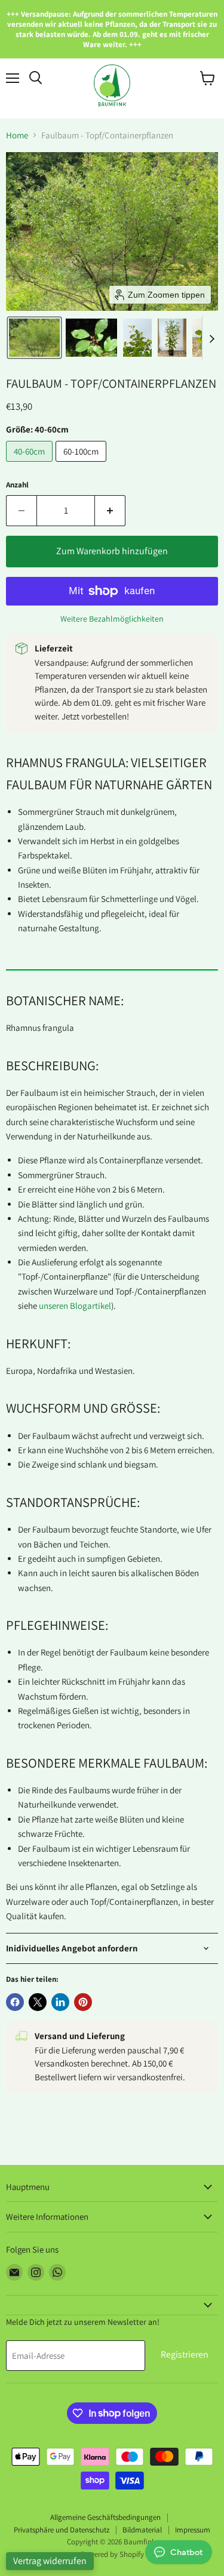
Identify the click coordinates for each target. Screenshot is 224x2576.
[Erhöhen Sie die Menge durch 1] (110, 511)
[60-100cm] (82, 464)
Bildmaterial (142, 2530)
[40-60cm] (31, 464)
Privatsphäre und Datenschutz (62, 2530)
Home (17, 135)
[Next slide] (211, 338)
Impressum (193, 2530)
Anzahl (17, 485)
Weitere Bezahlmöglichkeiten (112, 619)
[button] (34, 338)
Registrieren (185, 2354)
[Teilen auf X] (38, 2002)
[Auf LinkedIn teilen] (60, 2002)
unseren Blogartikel (75, 1306)
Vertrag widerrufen (50, 2561)
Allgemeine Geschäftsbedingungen (105, 2517)
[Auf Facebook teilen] (15, 2002)
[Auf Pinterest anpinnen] (83, 2002)
